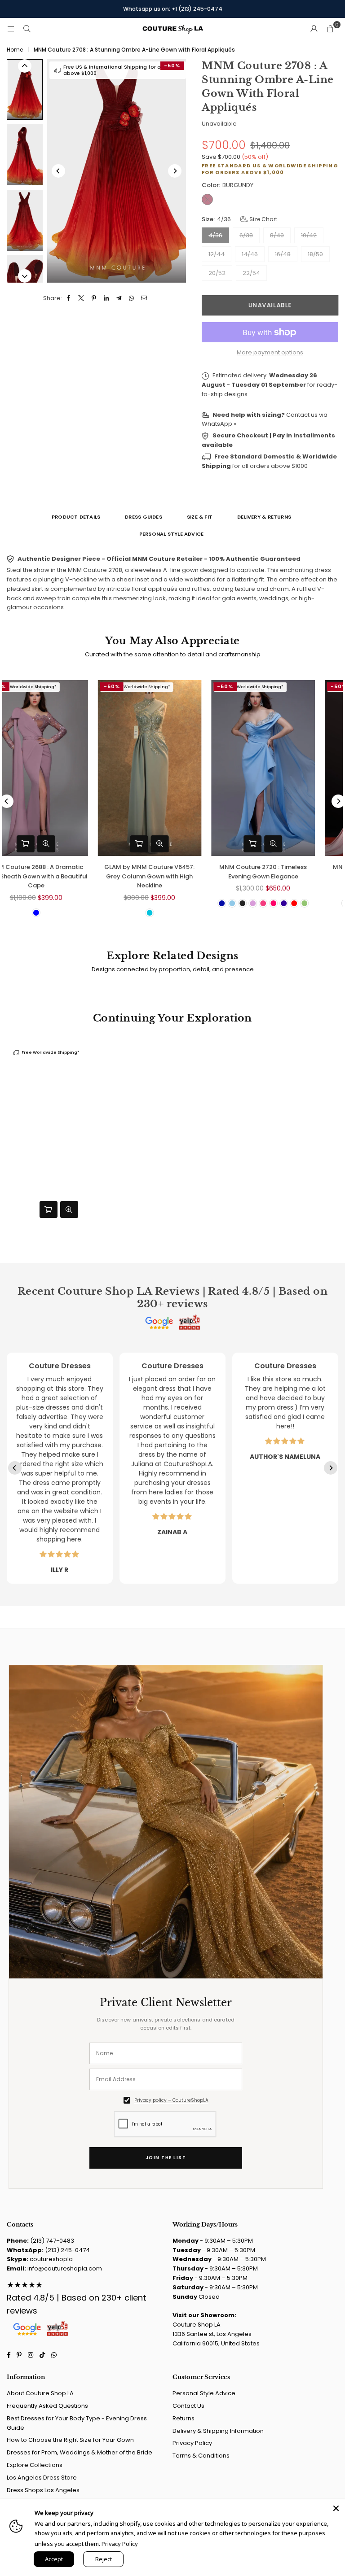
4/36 (215, 235)
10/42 (309, 235)
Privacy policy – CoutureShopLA (171, 2100)
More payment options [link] (270, 352)
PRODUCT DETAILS (76, 517)
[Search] (27, 29)
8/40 (277, 235)
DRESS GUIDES (144, 517)
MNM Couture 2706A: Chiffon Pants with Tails (59, 872)
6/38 (246, 235)
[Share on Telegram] (119, 299)
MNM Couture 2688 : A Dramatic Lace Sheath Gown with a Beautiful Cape (286, 876)
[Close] (336, 2508)
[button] (330, 29)
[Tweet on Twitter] (82, 299)
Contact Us (188, 2406)
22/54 (251, 273)
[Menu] (11, 29)
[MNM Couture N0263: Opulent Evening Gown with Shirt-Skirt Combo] (173, 768)
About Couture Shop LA (40, 2393)
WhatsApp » (219, 424)
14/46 (250, 254)
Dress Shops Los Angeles (43, 2490)
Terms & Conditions (201, 2456)
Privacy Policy (192, 2443)
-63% (248, 686)
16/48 (283, 254)
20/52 (217, 273)
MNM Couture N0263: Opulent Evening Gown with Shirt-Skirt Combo (173, 876)
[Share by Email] (144, 299)
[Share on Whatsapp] (132, 299)
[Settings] (314, 29)
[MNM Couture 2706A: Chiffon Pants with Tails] (60, 768)
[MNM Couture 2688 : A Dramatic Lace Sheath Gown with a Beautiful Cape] (286, 768)
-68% (135, 686)
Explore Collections (35, 2465)
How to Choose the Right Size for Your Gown (70, 2440)
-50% (172, 65)
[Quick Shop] (276, 844)
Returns (184, 2418)
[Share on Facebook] (69, 299)
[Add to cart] (49, 1209)
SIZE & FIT (200, 517)
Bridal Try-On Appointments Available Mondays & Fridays (173, 9)
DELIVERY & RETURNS (264, 517)
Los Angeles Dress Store (42, 2478)
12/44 (217, 254)
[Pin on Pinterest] (94, 299)
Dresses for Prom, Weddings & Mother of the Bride (80, 2452)
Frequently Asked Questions (47, 2406)
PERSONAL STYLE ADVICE (172, 534)
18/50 (315, 254)
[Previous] (58, 171)
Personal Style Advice (204, 2393)
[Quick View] (297, 844)
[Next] (175, 171)
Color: (228, 185)
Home (15, 50)
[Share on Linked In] (107, 299)
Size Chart (263, 219)
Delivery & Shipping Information (218, 2431)
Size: (239, 219)
